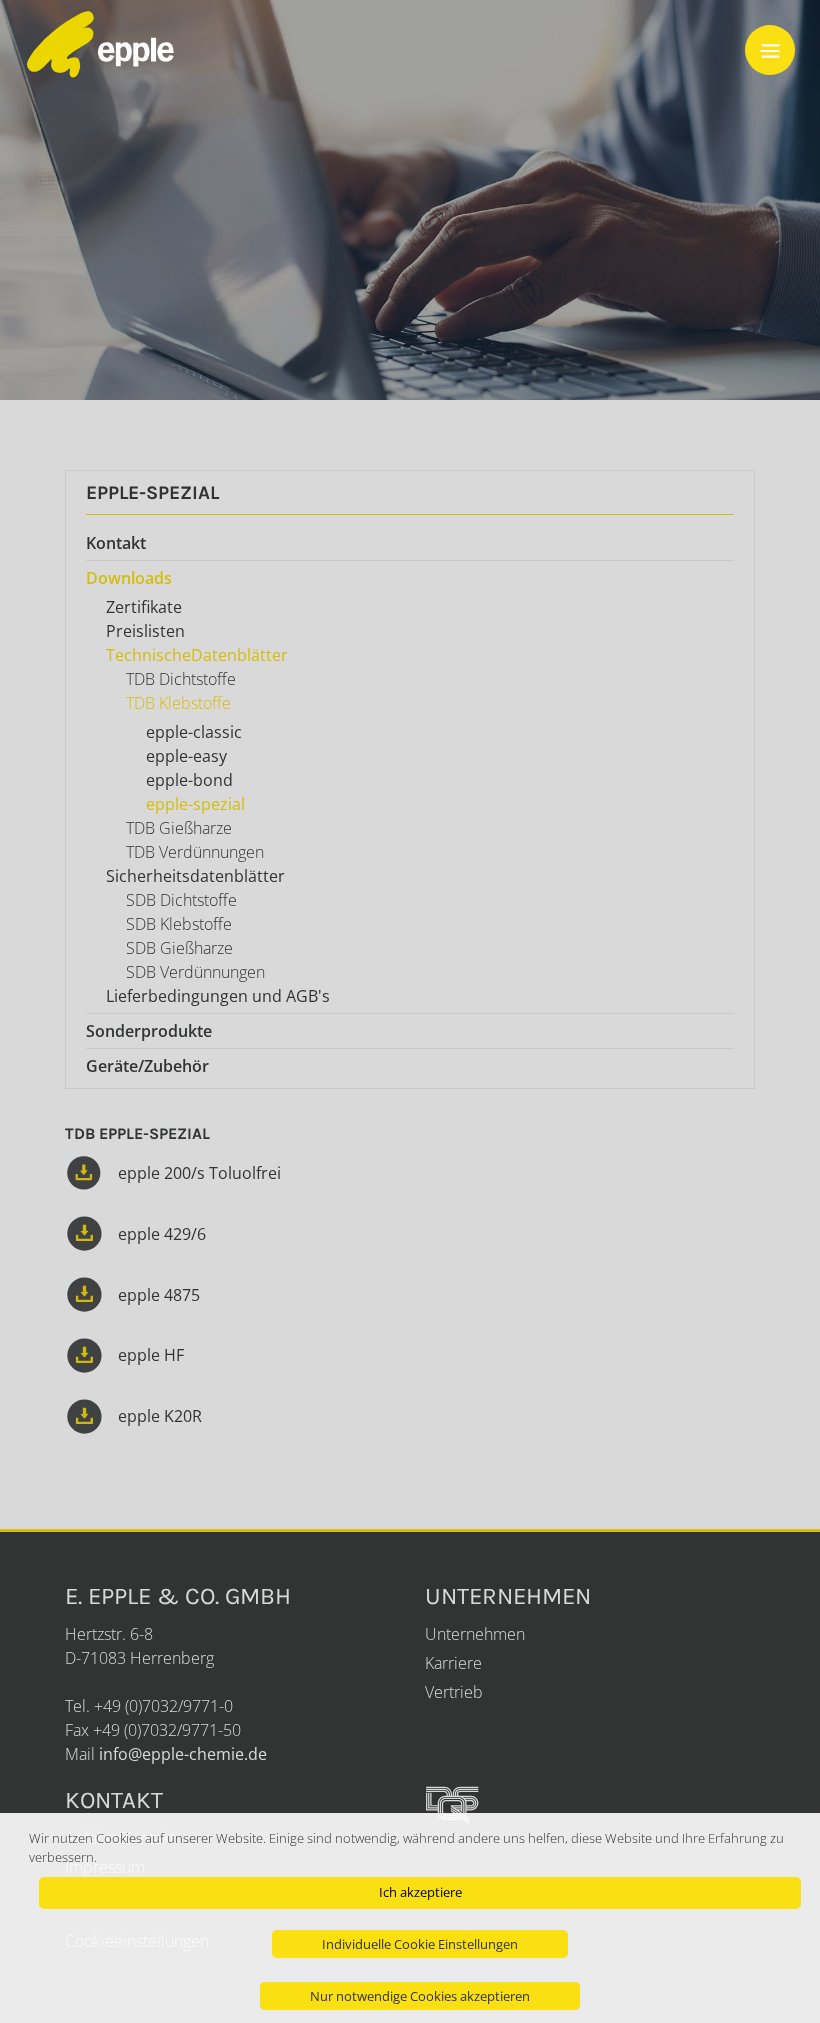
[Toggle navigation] (770, 50)
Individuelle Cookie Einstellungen (420, 1944)
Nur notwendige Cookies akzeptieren (420, 1996)
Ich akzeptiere (420, 1892)
